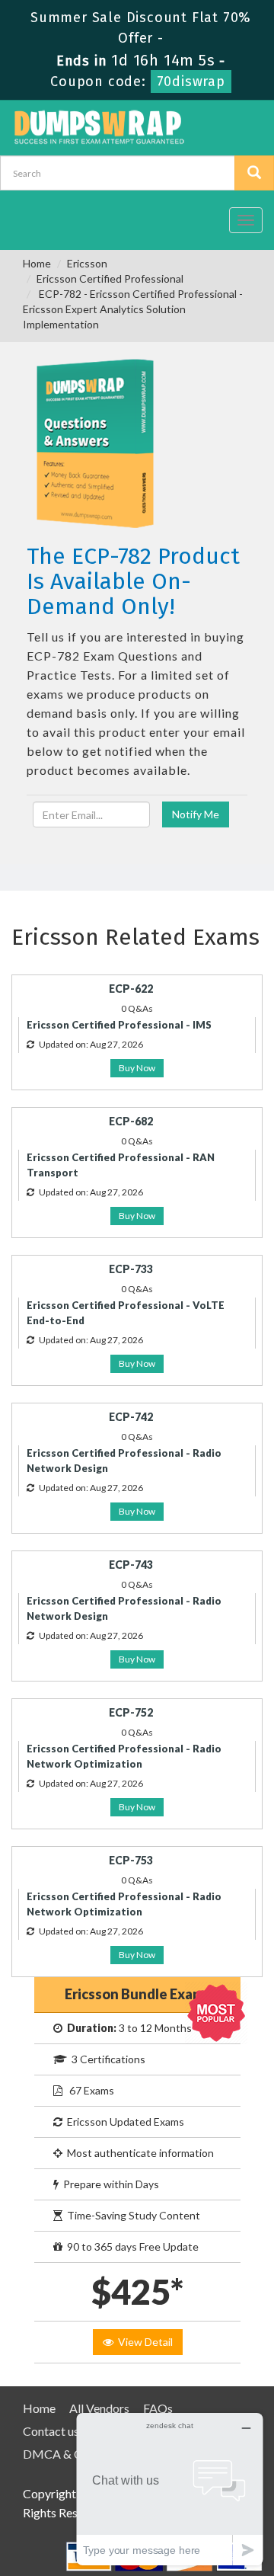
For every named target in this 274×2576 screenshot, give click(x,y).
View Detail (143, 2342)
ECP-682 (131, 1121)
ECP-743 (131, 1565)
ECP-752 (131, 1712)
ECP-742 (131, 1417)
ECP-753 (131, 1860)
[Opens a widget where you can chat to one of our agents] (170, 2489)
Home (37, 263)
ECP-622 (131, 989)
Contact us (51, 2431)
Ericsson (87, 263)
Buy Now (137, 1068)
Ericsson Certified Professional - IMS (119, 1025)
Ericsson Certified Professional (110, 278)
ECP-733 (131, 1269)
